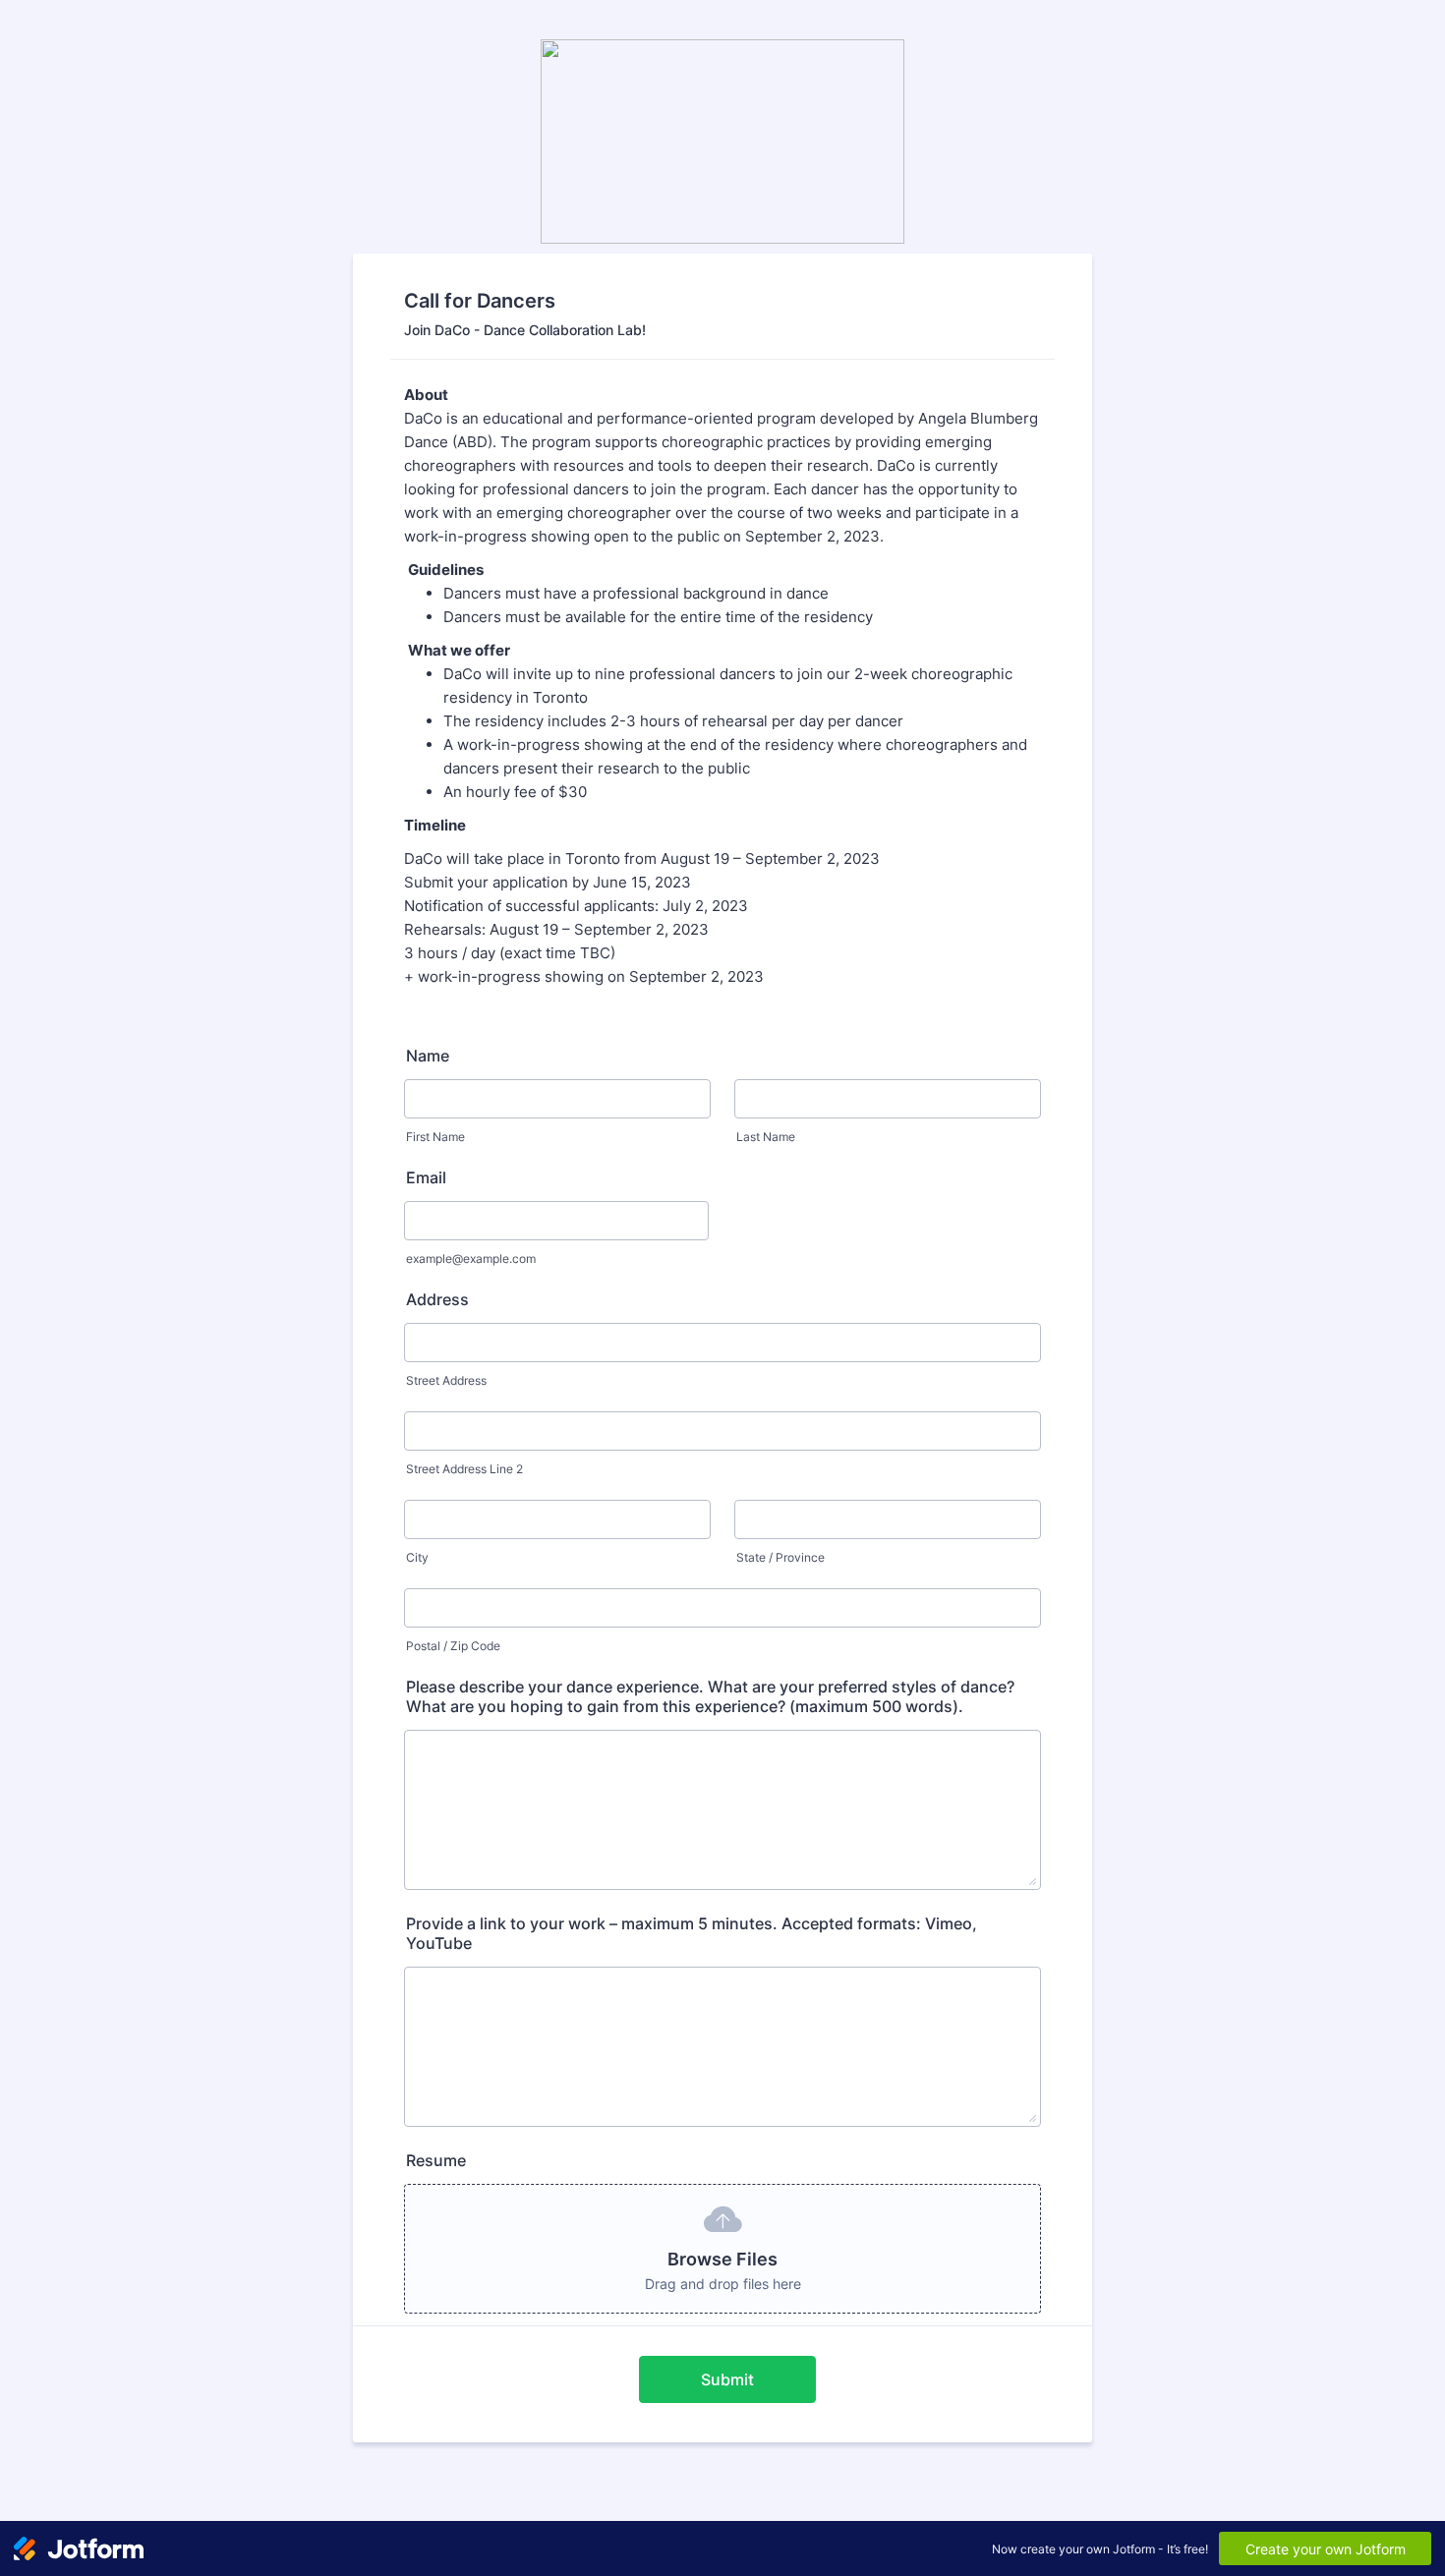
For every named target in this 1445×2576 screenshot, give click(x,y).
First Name (435, 1137)
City (417, 1557)
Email (426, 1177)
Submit (727, 2379)
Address (437, 1299)
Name (428, 1056)
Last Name (766, 1137)
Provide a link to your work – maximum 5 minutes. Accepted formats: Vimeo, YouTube (692, 1933)
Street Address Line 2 (464, 1469)
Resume (436, 2160)
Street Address (446, 1380)
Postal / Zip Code (453, 1646)
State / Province (780, 1557)
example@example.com (471, 1259)
